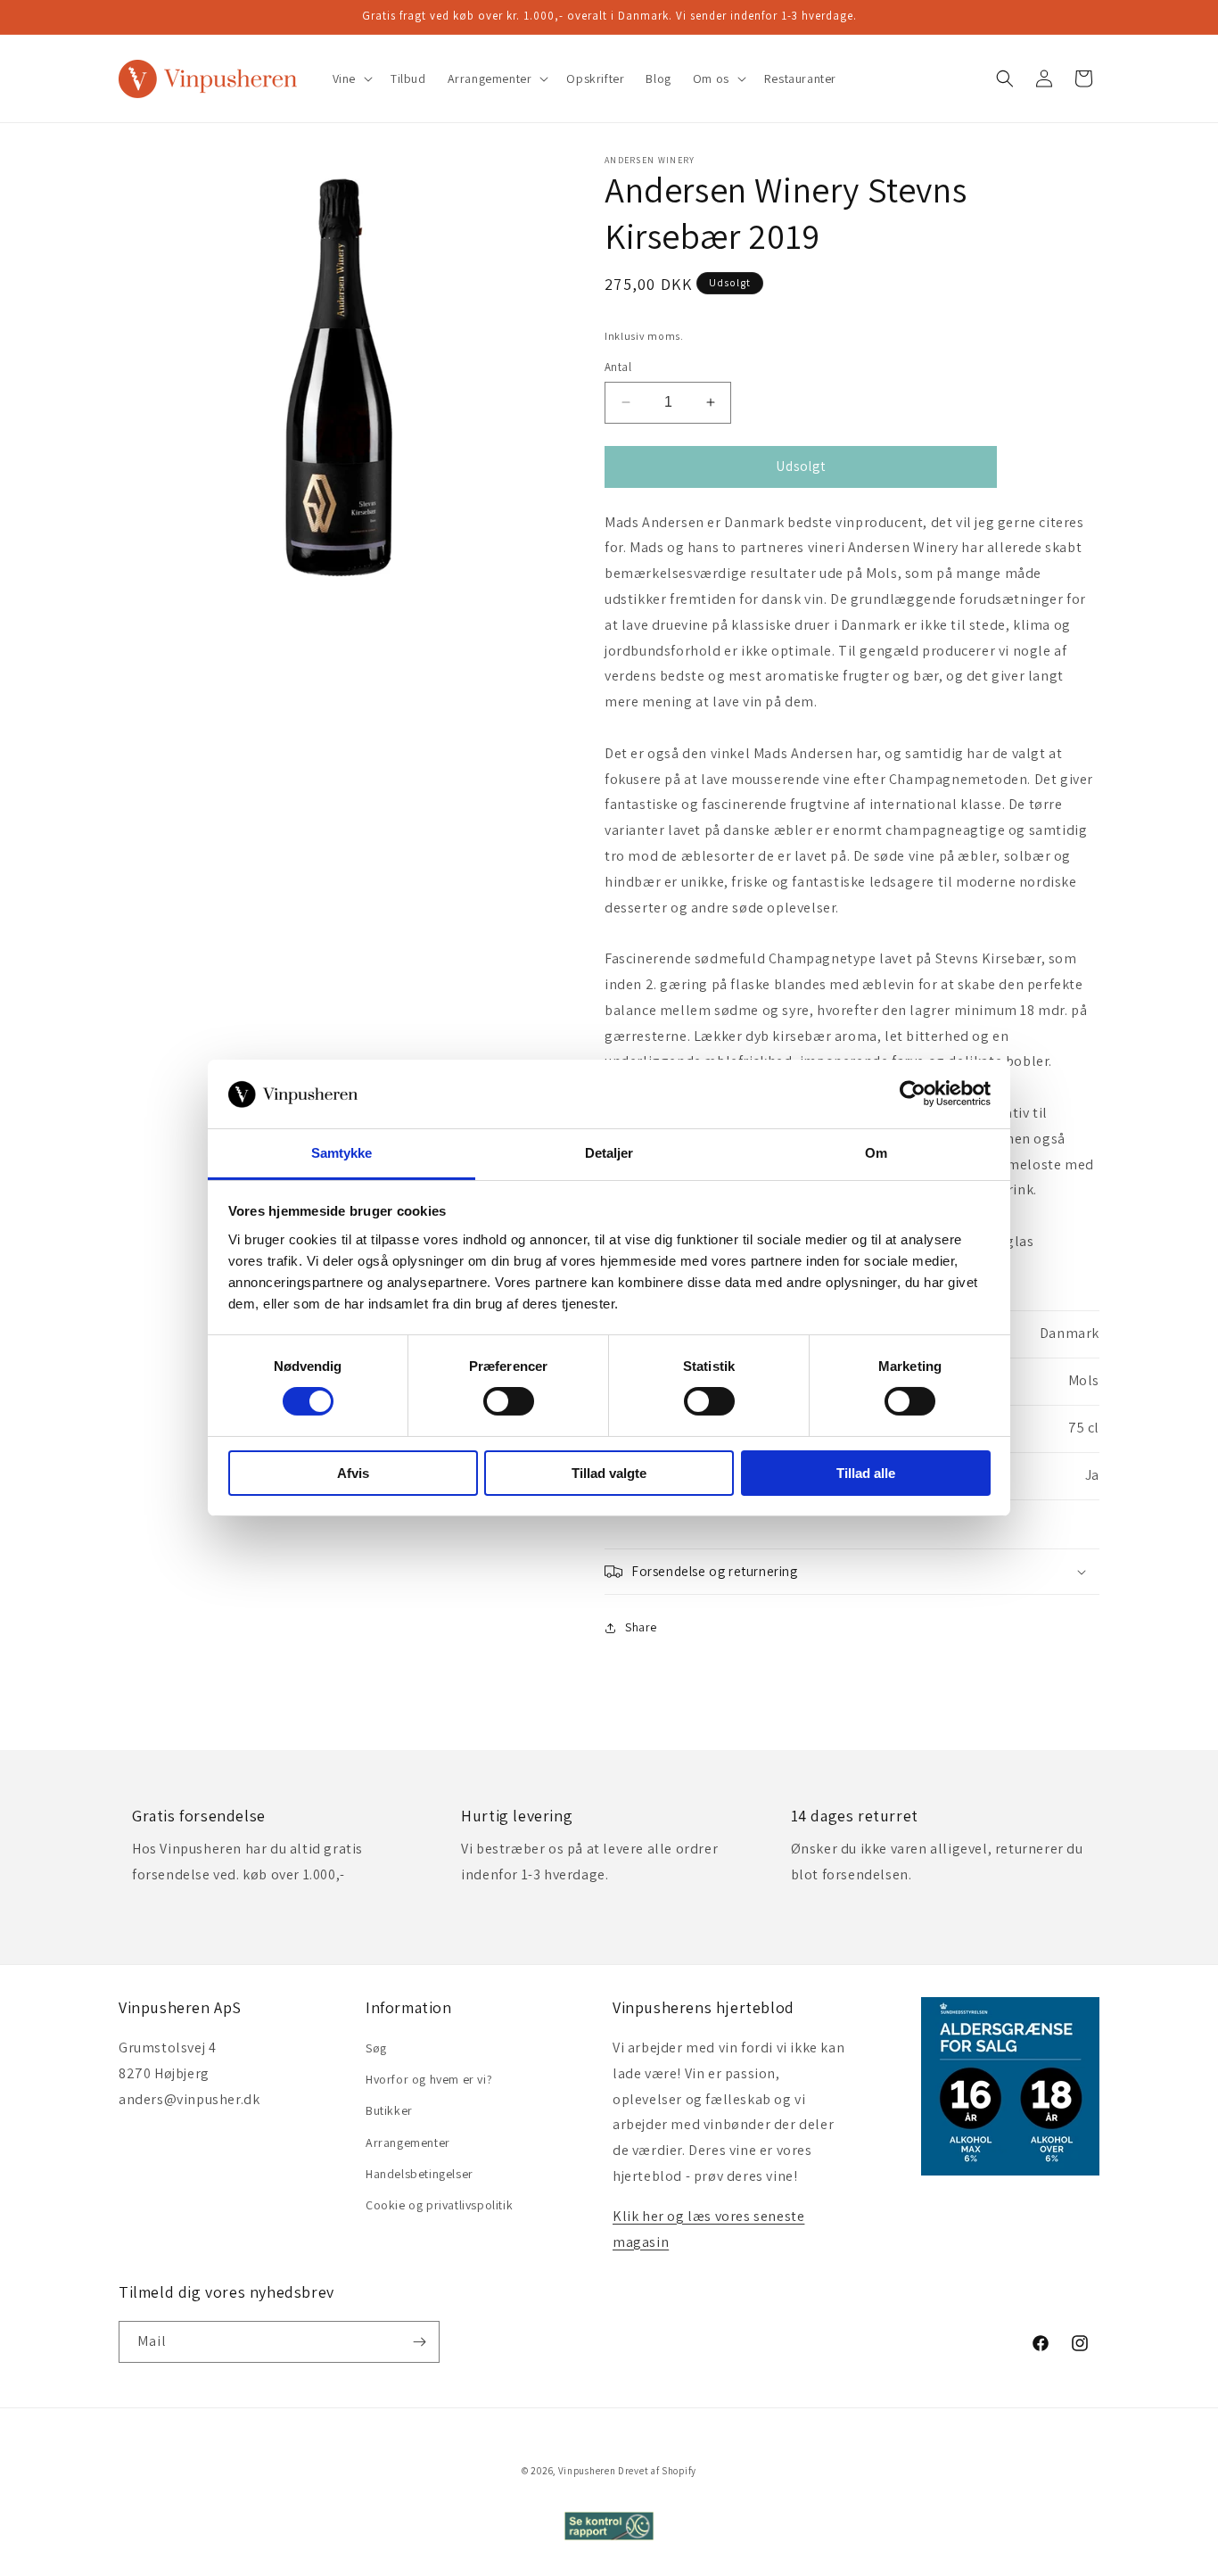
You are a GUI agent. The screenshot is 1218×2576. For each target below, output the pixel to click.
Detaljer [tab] (609, 1153)
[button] (351, 78)
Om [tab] (876, 1153)
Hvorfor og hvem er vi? (429, 2079)
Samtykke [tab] (342, 1153)
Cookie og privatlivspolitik (439, 2205)
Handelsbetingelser (420, 2174)
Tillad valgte (609, 1473)
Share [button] (641, 1627)
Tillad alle (866, 1473)
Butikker (389, 2110)
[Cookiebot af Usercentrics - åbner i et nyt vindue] (913, 1094)
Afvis (353, 1473)
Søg (376, 2048)
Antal (618, 367)
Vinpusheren (587, 2471)
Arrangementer (408, 2143)
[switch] (509, 1401)
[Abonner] (419, 2342)
